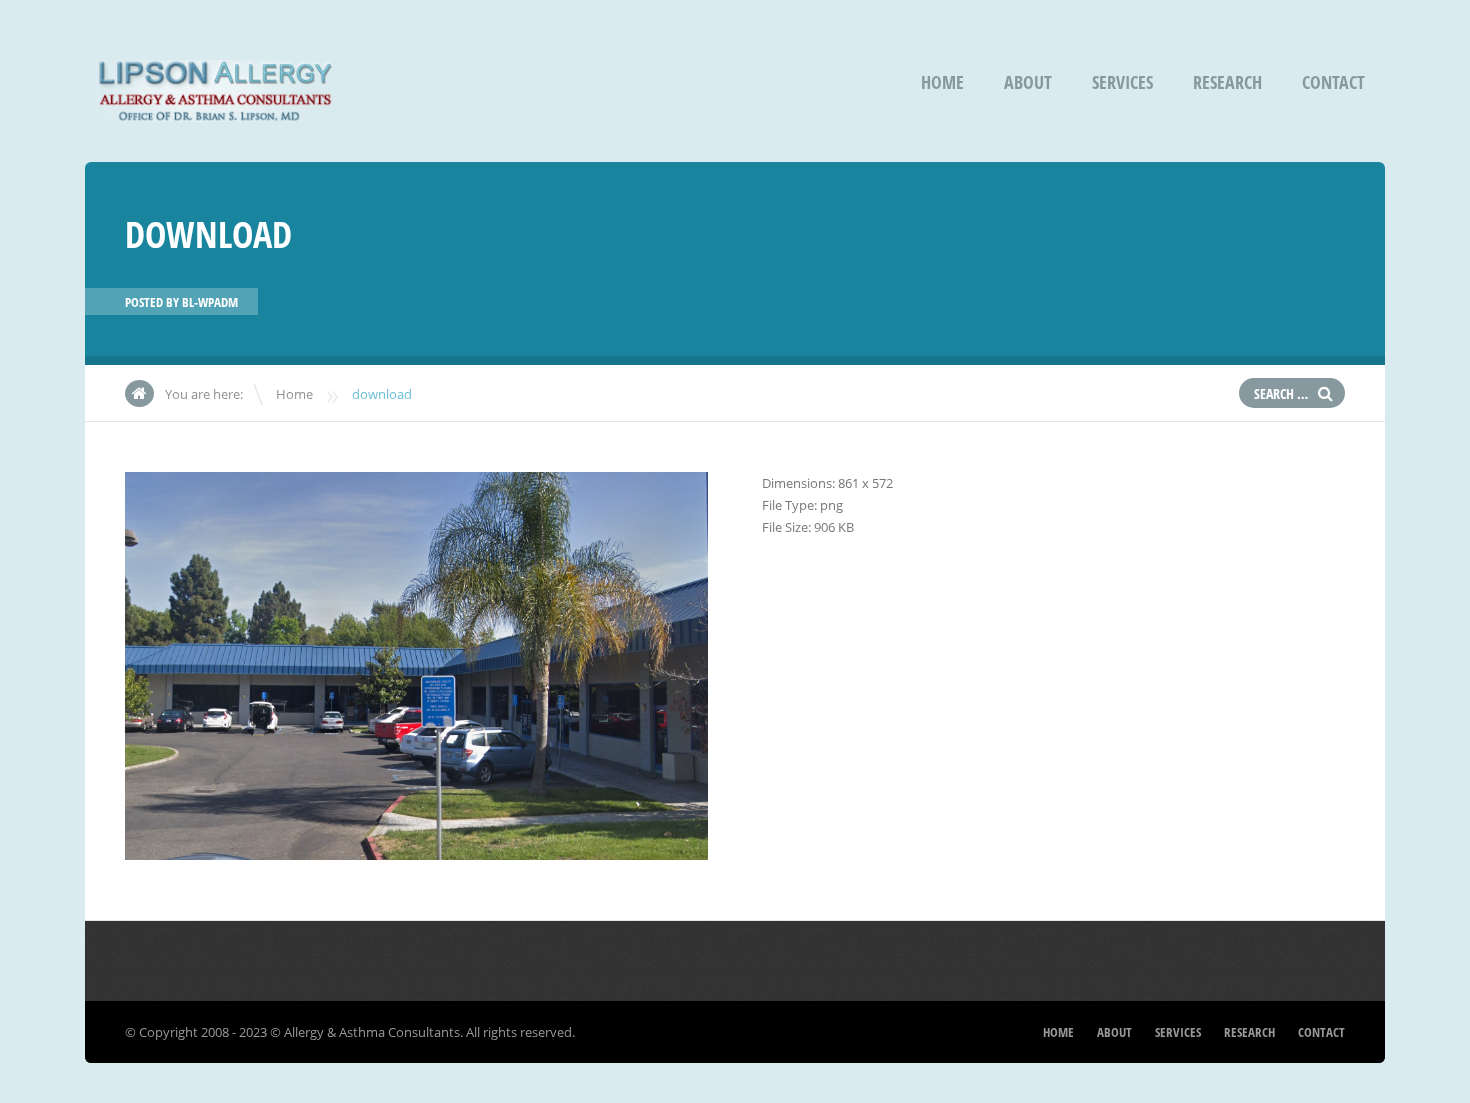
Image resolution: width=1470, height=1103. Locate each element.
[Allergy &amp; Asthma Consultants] (215, 108)
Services (1122, 82)
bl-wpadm (210, 302)
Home (942, 82)
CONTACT (1333, 82)
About (1028, 82)
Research (1227, 82)
